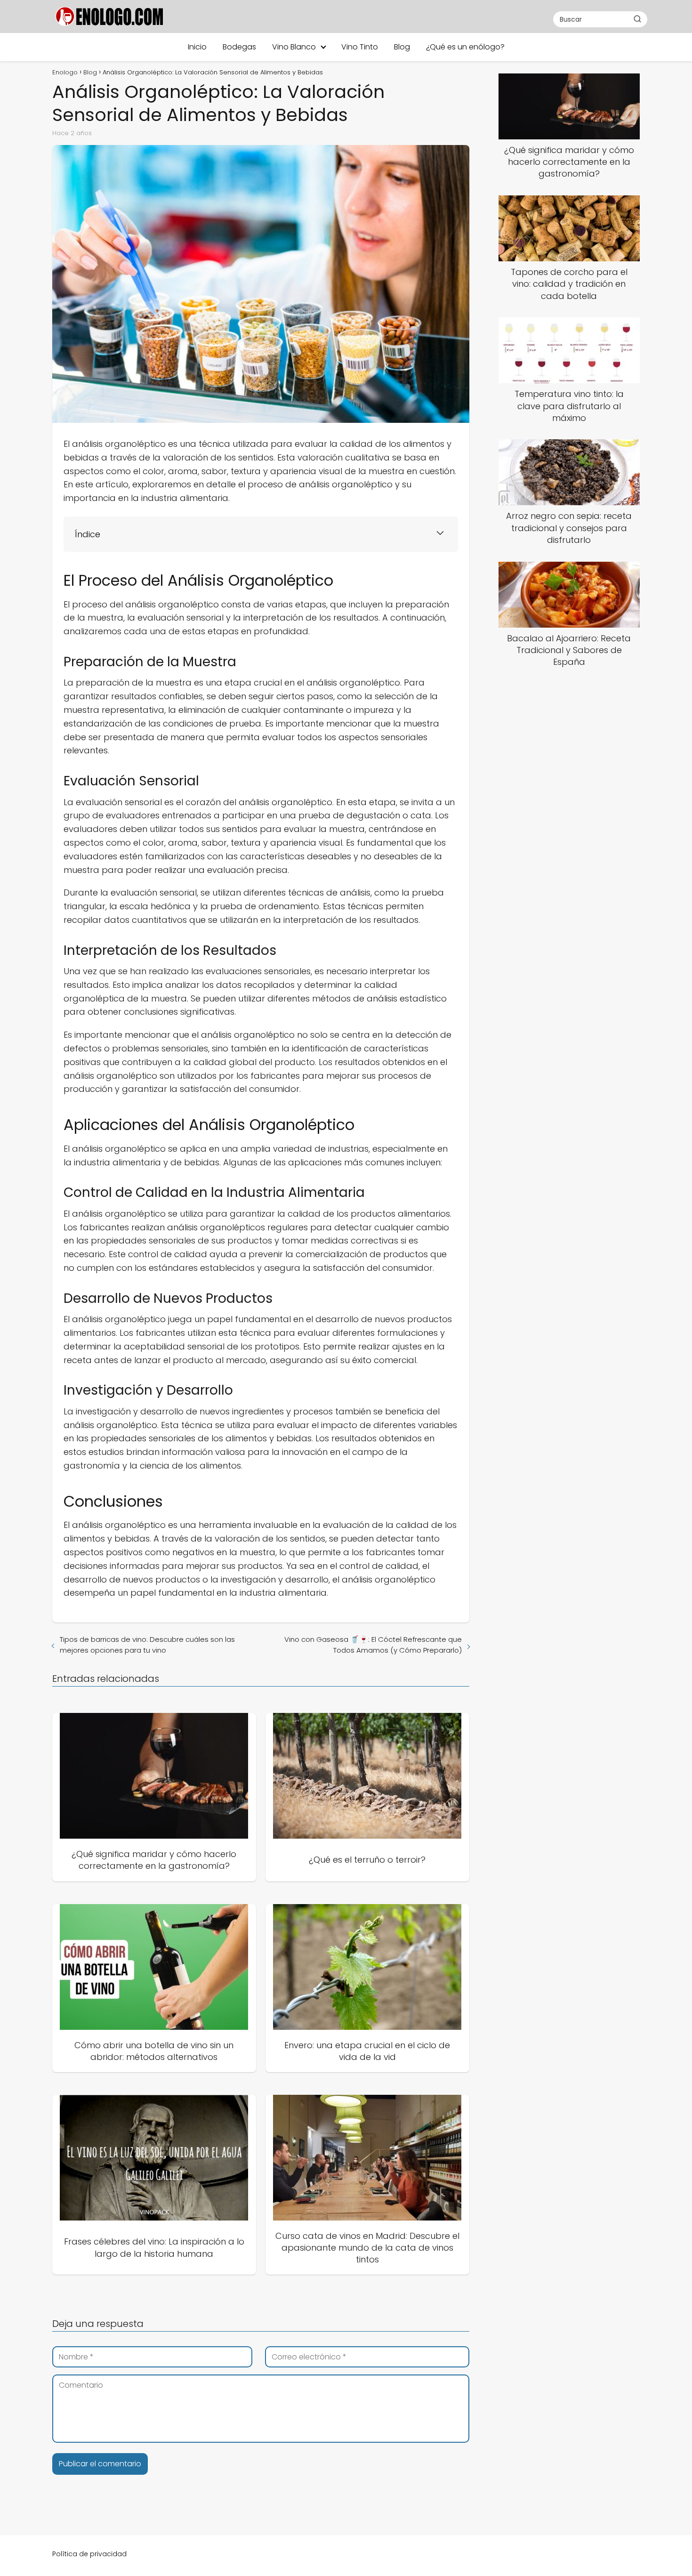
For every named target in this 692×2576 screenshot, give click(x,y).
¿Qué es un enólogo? (465, 47)
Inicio (197, 47)
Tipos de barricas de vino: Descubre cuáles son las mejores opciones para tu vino (147, 1645)
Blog (402, 47)
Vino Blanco (294, 47)
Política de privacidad (89, 2554)
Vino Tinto (360, 47)
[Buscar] (637, 19)
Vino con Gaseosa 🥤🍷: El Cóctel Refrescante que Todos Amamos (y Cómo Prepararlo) (373, 1645)
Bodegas (239, 47)
